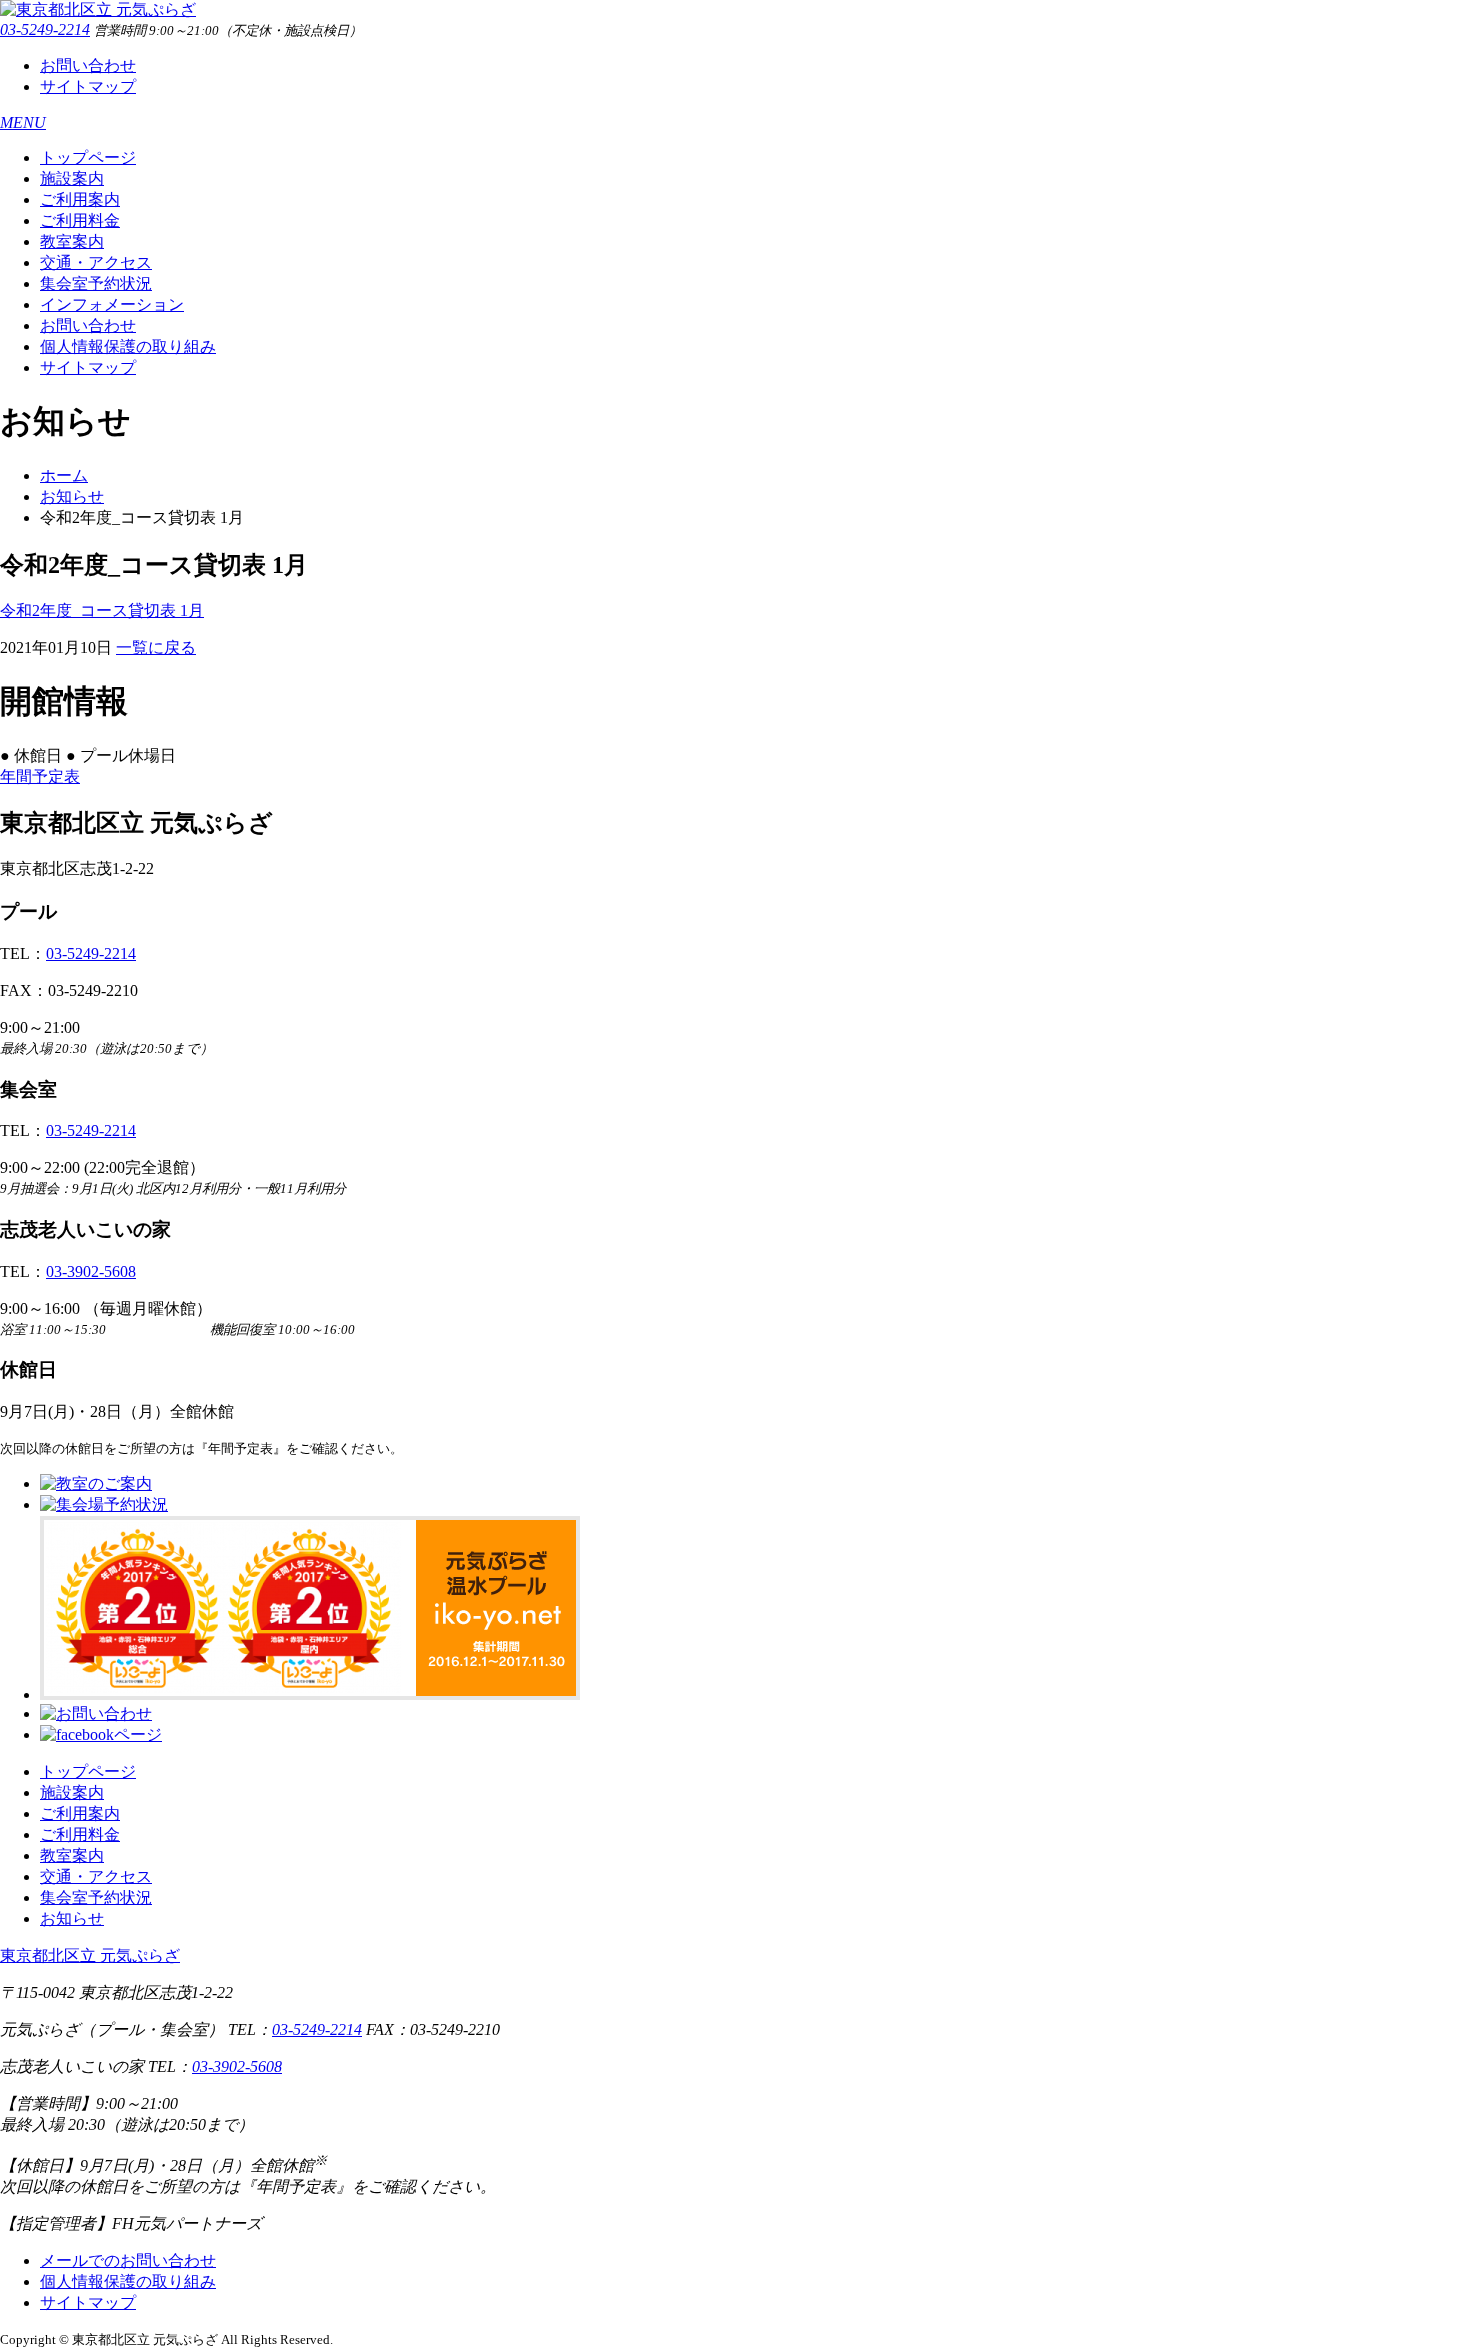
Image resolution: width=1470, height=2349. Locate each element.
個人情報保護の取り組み (128, 346)
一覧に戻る (156, 647)
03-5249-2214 (45, 29)
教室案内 (72, 241)
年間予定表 (40, 776)
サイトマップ (88, 86)
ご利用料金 (80, 220)
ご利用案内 (80, 199)
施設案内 (72, 178)
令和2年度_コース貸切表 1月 (102, 610)
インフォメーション (112, 304)
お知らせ (72, 496)
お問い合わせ (88, 65)
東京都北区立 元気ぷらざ (90, 1955)
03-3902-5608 (91, 1271)
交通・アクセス (96, 262)
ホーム (64, 475)
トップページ (88, 157)
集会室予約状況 (96, 283)
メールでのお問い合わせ (128, 2260)
